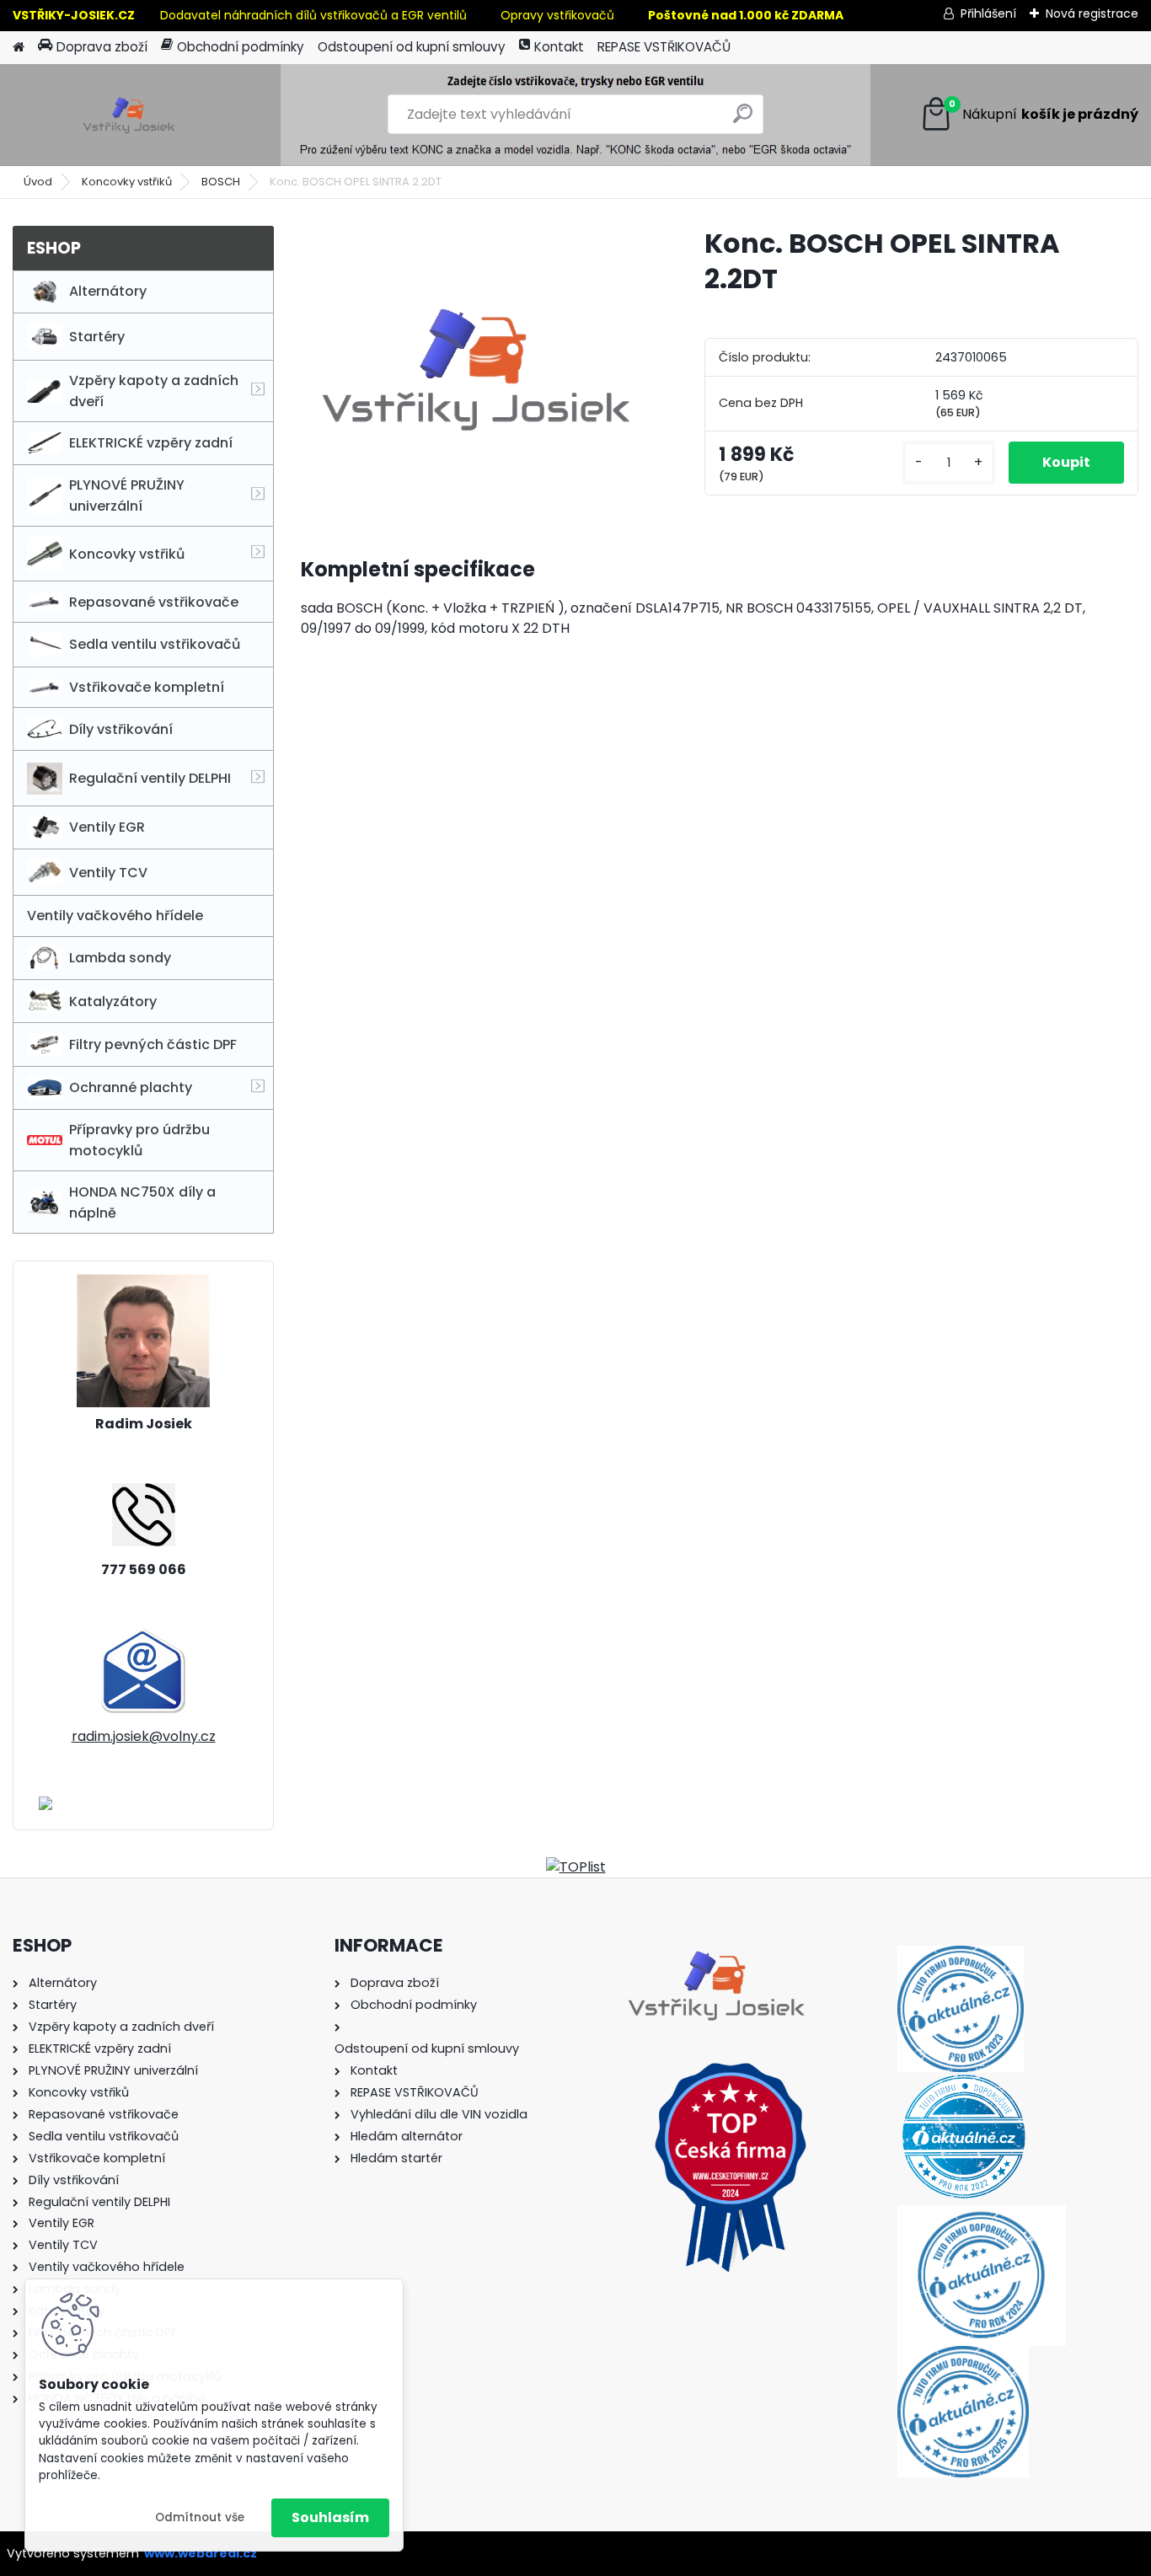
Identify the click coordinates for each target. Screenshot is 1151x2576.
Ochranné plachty (131, 1087)
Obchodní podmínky (241, 47)
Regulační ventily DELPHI (150, 778)
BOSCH (221, 182)
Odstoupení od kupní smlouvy (412, 47)
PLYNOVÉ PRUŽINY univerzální (127, 495)
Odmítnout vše (200, 2517)
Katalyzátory (113, 1001)
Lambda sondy (120, 958)
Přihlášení (988, 13)
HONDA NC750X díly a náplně (142, 1202)
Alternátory (108, 291)
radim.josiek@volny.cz (144, 1736)
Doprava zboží (102, 47)
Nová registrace (1092, 13)
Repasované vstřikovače (154, 602)
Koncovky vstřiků (127, 182)
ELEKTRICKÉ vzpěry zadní (151, 443)
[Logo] (128, 115)
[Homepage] (19, 48)
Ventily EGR (107, 827)
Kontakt (559, 47)
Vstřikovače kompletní (147, 687)
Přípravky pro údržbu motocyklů (139, 1140)
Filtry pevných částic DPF (153, 1044)
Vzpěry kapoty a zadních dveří (154, 391)
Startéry (97, 337)
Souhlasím (330, 2517)
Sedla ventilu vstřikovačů (155, 644)
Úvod (38, 182)
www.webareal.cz (201, 2553)
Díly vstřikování (121, 729)
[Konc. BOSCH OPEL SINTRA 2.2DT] (476, 367)
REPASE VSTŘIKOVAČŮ (664, 47)
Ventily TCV (108, 873)
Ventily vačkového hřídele (115, 916)
